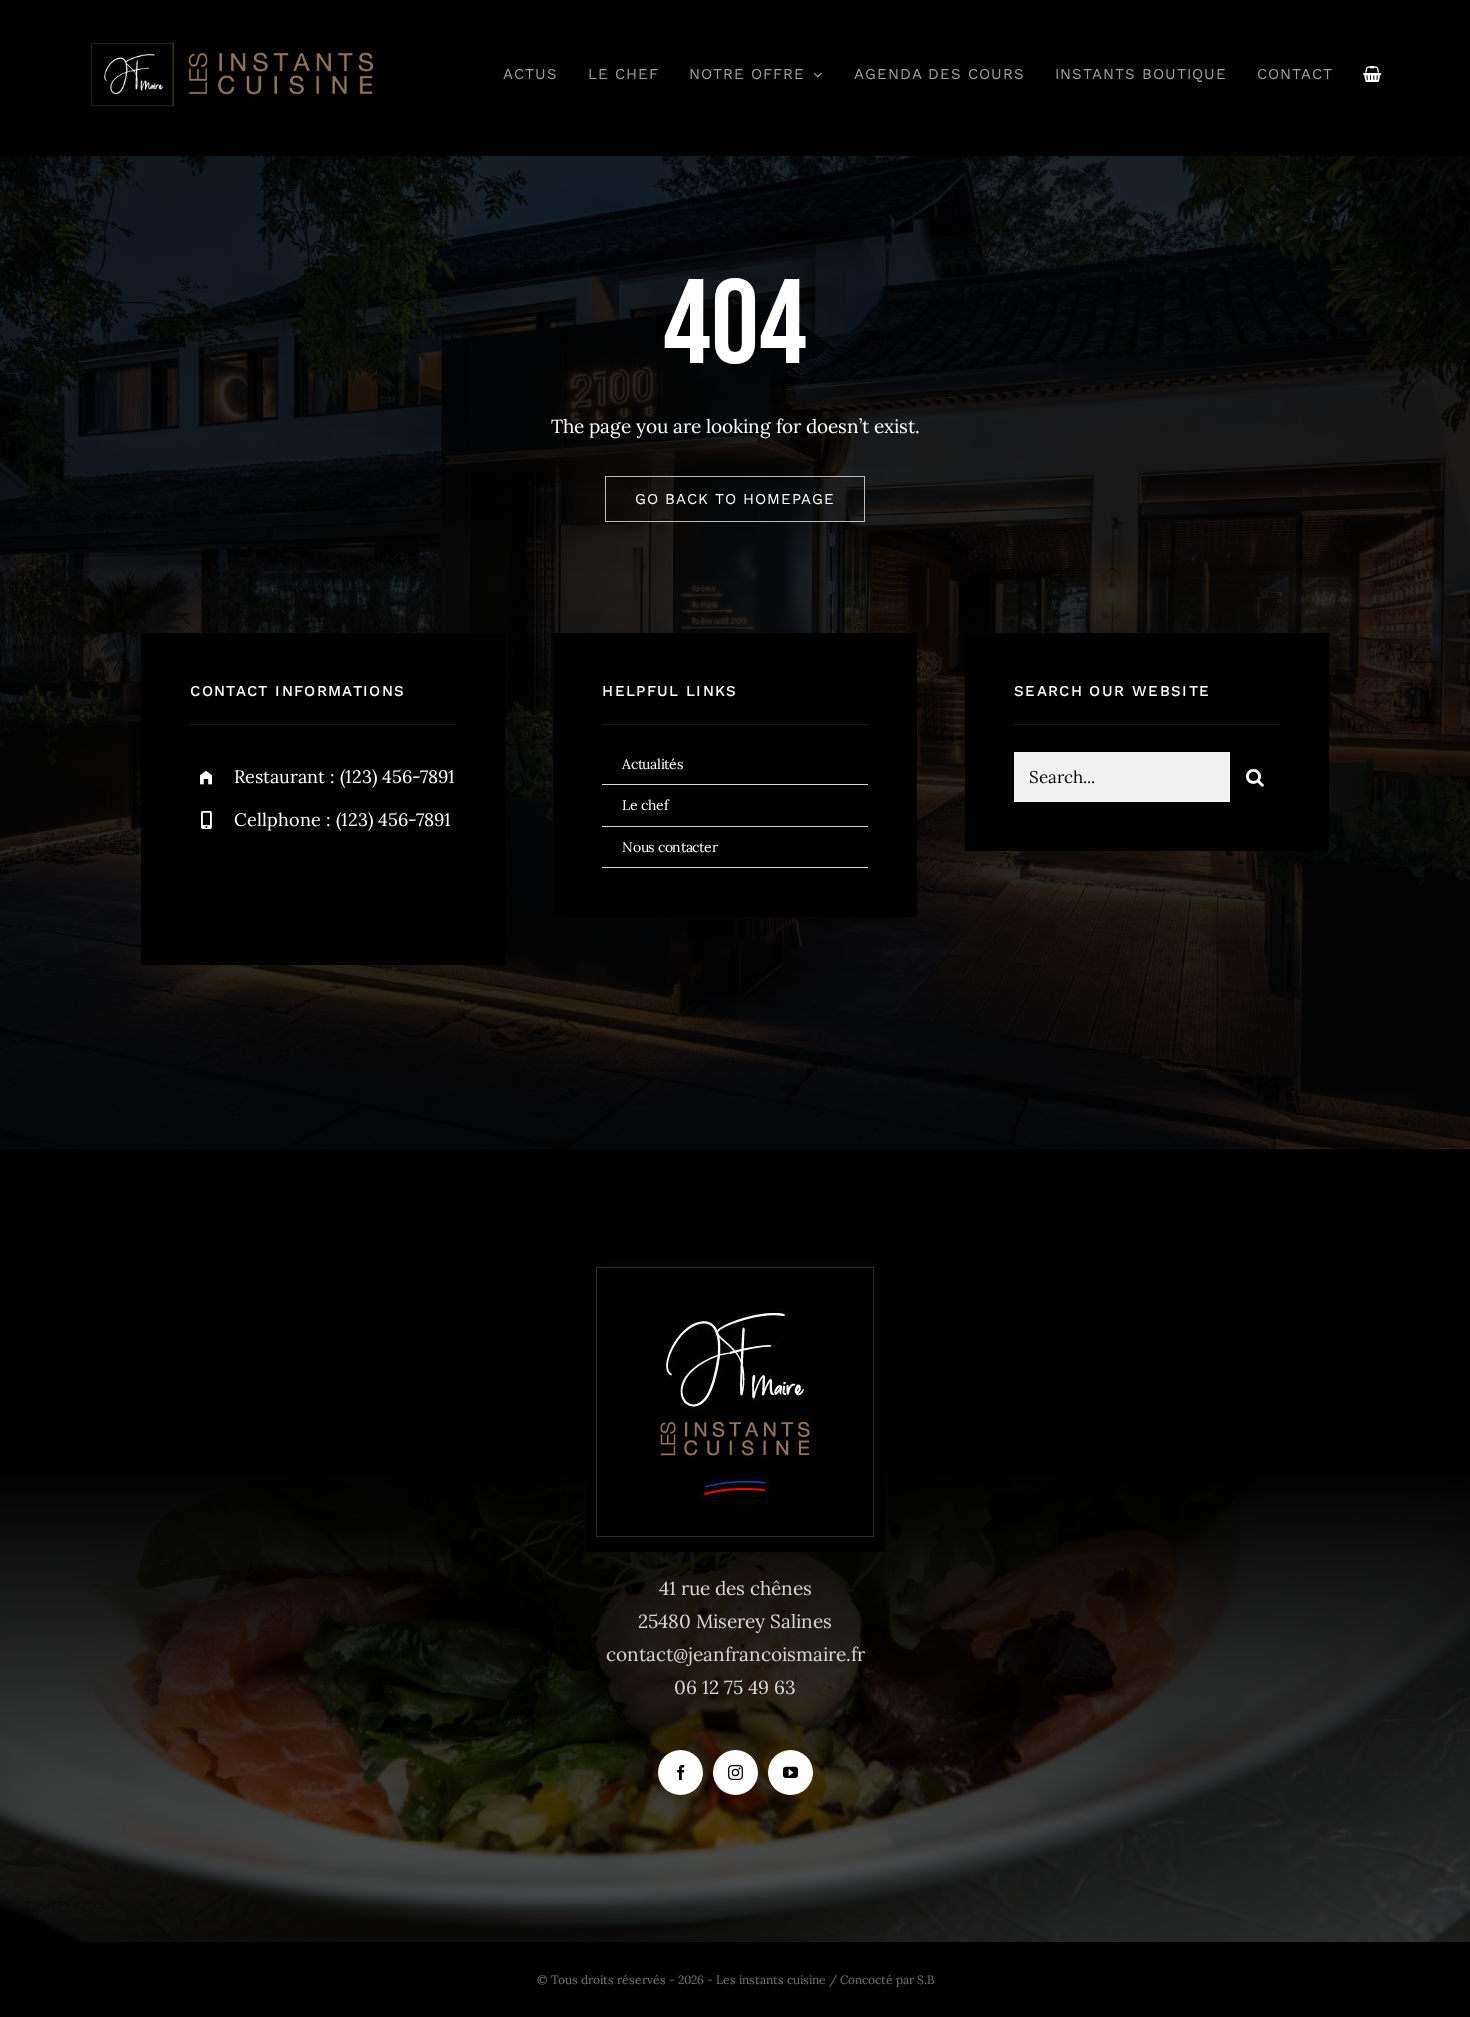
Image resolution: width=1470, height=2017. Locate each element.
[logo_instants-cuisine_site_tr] (230, 49)
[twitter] (267, 885)
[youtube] (790, 1772)
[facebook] (212, 885)
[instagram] (322, 885)
